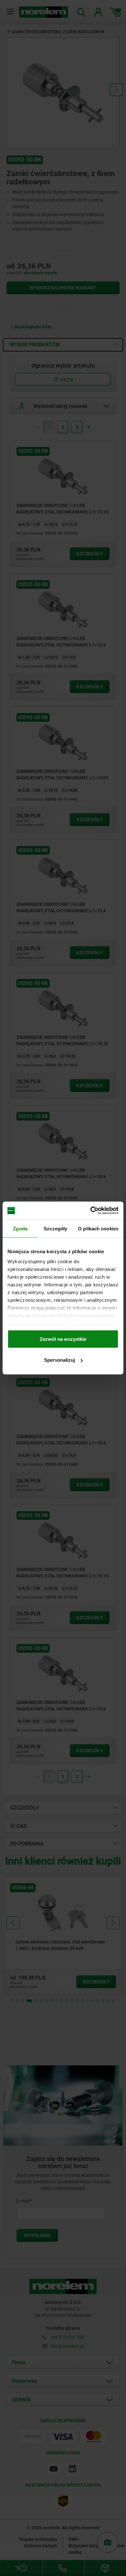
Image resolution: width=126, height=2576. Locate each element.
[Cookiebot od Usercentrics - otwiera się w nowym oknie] (91, 1211)
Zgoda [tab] (20, 1228)
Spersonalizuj (59, 1360)
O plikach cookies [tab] (98, 1228)
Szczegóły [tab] (55, 1228)
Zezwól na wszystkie (63, 1339)
